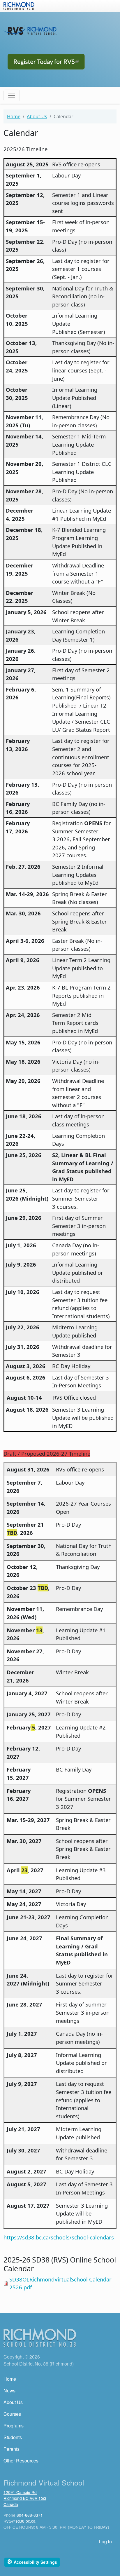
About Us (37, 116)
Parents (12, 2449)
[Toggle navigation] (12, 95)
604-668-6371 (30, 2515)
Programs (14, 2426)
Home (14, 116)
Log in (105, 2541)
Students (13, 2437)
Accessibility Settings (32, 2562)
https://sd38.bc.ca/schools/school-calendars (59, 2237)
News (9, 2390)
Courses (12, 2414)
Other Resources (21, 2461)
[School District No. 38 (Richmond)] (19, 5)
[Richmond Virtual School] (30, 30)
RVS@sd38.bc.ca (20, 2521)
